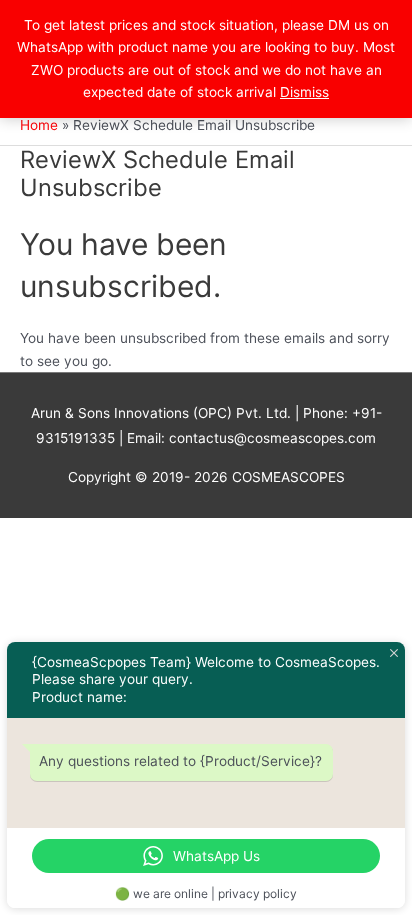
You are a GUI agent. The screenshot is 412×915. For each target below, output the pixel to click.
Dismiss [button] (304, 92)
